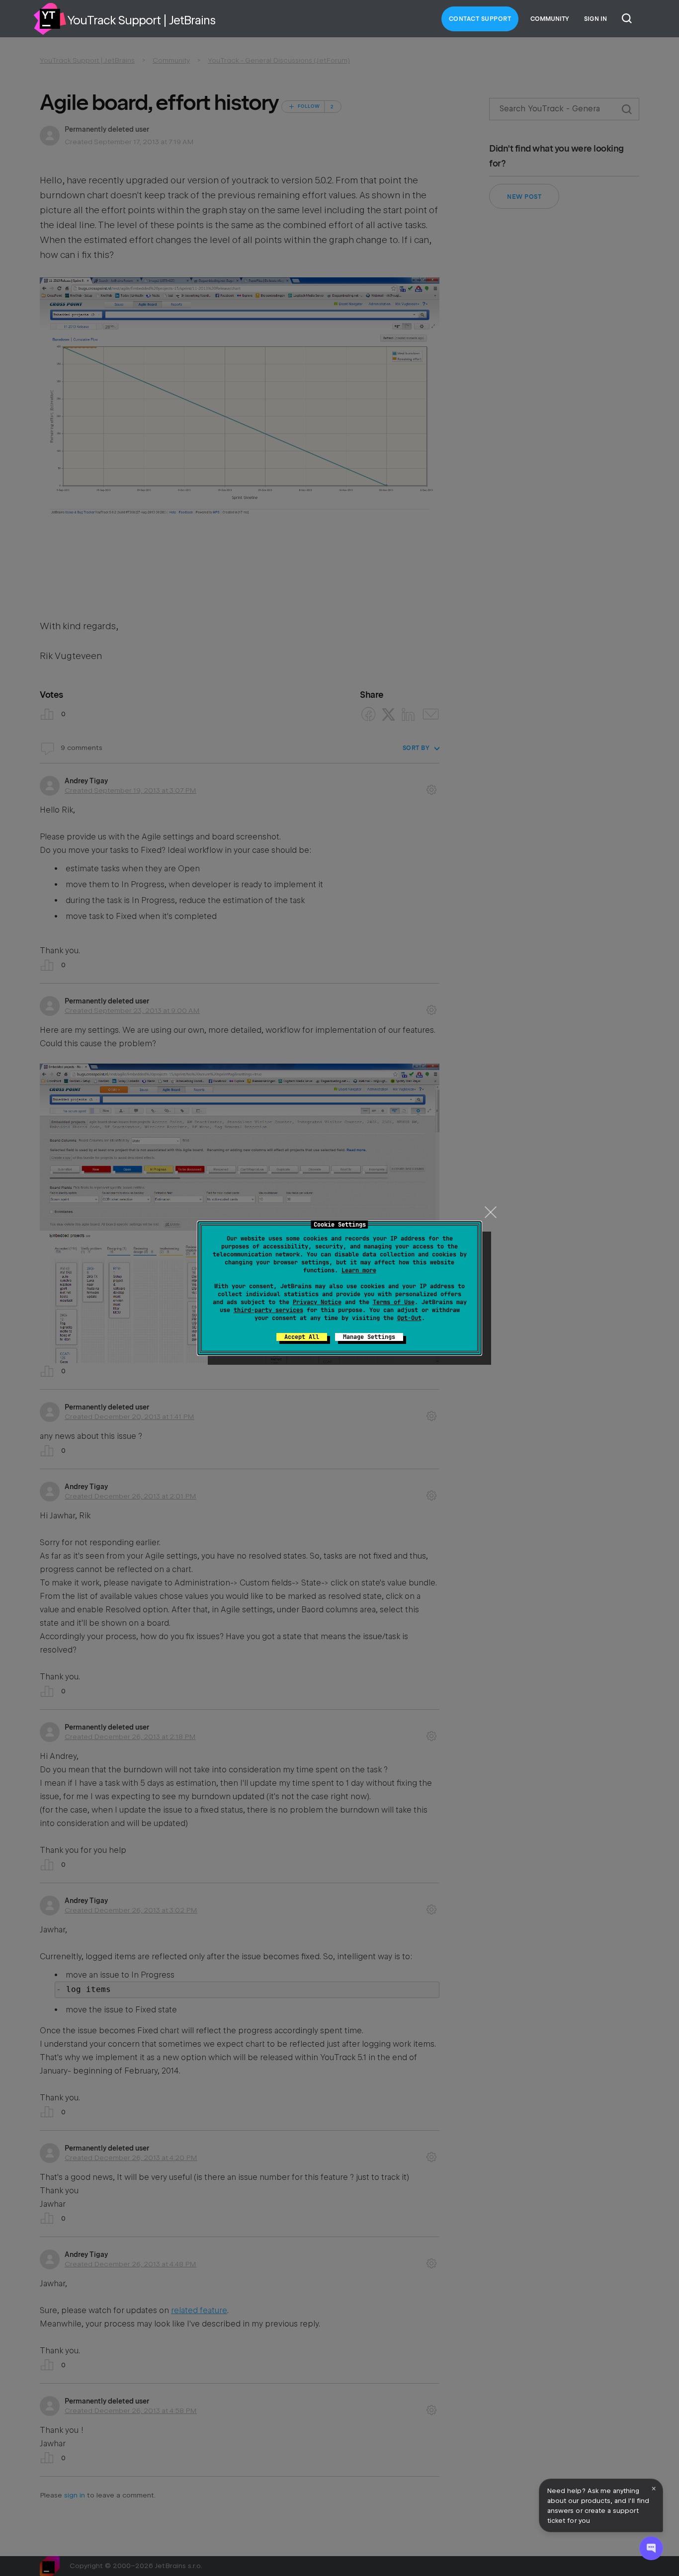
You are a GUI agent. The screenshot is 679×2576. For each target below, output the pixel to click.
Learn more (359, 1270)
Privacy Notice (317, 1302)
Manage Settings (369, 1337)
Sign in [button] (595, 19)
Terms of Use (394, 1302)
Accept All (302, 1337)
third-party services (268, 1310)
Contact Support (480, 19)
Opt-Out (409, 1318)
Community (550, 19)
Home (50, 19)
